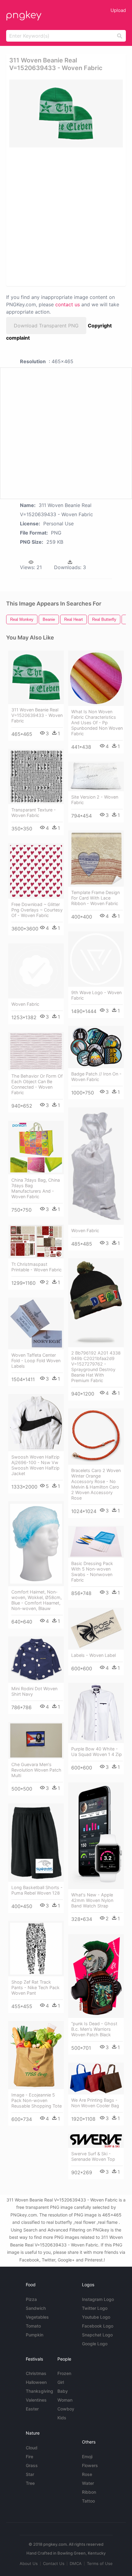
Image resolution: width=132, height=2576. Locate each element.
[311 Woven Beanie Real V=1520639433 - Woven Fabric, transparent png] (66, 114)
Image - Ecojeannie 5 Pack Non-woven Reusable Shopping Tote (37, 2100)
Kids (62, 2418)
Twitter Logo (95, 2308)
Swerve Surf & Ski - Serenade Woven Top (93, 2156)
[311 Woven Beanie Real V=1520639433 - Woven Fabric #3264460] (36, 677)
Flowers (90, 2465)
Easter (32, 2409)
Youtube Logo (96, 2317)
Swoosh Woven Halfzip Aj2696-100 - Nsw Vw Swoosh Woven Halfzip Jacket (35, 1465)
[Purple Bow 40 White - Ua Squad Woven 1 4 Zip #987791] (96, 1713)
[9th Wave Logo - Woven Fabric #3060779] (96, 959)
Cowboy (66, 2409)
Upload (118, 10)
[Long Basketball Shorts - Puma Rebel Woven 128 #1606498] (36, 1843)
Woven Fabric (25, 1004)
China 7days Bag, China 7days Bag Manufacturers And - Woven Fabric (36, 1188)
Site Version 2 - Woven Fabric (95, 800)
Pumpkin (35, 2335)
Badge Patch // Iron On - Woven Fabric (96, 1077)
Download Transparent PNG (46, 326)
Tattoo (88, 2501)
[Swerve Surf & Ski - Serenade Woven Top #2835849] (96, 2141)
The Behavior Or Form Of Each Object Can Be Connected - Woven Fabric (37, 1084)
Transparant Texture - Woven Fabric (34, 813)
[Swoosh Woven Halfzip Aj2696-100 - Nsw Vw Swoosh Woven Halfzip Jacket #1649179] (36, 1423)
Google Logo (95, 2344)
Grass (32, 2465)
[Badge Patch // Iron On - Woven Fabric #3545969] (96, 1047)
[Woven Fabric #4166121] (96, 1166)
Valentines (36, 2400)
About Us (29, 2563)
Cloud (32, 2448)
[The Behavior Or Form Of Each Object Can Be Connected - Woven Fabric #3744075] (36, 1051)
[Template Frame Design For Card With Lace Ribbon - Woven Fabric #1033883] (96, 859)
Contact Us (54, 2563)
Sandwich (36, 2308)
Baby (63, 2391)
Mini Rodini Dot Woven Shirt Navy (34, 1691)
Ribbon (89, 2492)
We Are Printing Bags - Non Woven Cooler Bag (95, 2103)
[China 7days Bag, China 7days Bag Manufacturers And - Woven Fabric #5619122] (36, 1148)
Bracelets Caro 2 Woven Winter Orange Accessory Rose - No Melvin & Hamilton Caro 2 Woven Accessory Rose (96, 1484)
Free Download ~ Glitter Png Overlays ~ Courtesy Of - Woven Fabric (37, 910)
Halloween (36, 2382)
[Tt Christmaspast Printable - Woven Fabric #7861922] (36, 1241)
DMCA (76, 2563)
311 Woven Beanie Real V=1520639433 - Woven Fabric (37, 715)
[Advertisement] (66, 216)
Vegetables (37, 2317)
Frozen (64, 2373)
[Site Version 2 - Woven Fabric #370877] (96, 776)
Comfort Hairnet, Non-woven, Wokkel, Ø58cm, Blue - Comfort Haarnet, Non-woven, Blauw (37, 1600)
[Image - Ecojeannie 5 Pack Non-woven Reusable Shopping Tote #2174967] (36, 2055)
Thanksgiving (39, 2391)
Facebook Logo (98, 2326)
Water (88, 2483)
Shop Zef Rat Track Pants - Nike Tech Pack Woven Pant (35, 1987)
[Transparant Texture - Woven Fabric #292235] (36, 776)
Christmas (36, 2373)
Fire (29, 2457)
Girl (61, 2382)
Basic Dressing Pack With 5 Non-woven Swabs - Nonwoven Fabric (92, 1572)
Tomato (33, 2326)
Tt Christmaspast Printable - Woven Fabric (37, 1267)
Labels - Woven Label (93, 1655)
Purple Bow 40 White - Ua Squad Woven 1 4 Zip (97, 1752)
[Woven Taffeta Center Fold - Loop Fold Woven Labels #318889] (36, 1323)
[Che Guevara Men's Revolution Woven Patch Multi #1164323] (36, 1740)
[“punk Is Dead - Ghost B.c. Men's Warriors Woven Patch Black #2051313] (96, 1976)
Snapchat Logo (97, 2335)
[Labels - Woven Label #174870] (96, 1629)
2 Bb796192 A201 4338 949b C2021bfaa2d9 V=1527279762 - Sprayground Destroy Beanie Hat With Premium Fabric (96, 1367)
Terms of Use (100, 2563)
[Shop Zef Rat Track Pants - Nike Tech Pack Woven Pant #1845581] (36, 1949)
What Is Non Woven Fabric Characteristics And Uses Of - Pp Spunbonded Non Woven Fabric (97, 723)
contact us (68, 304)
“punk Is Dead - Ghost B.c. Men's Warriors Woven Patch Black (94, 2029)
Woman (65, 2400)
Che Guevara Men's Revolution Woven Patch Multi (36, 1770)
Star (30, 2474)
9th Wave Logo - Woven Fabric (96, 995)
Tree (30, 2483)
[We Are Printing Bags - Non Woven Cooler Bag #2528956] (96, 2078)
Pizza (31, 2299)
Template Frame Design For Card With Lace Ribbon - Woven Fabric (95, 898)
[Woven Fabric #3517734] (36, 971)
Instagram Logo (98, 2299)
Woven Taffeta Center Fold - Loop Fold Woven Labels (36, 1361)
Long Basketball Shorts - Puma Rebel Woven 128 (37, 1890)
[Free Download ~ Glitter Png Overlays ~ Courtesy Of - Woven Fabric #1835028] (36, 871)
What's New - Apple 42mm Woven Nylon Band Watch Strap (92, 1900)
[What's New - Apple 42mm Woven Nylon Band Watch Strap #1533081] (96, 1836)
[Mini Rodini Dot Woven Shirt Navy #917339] (36, 1660)
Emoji (87, 2457)
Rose (87, 2474)
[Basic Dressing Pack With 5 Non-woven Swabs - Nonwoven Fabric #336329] (96, 1542)
